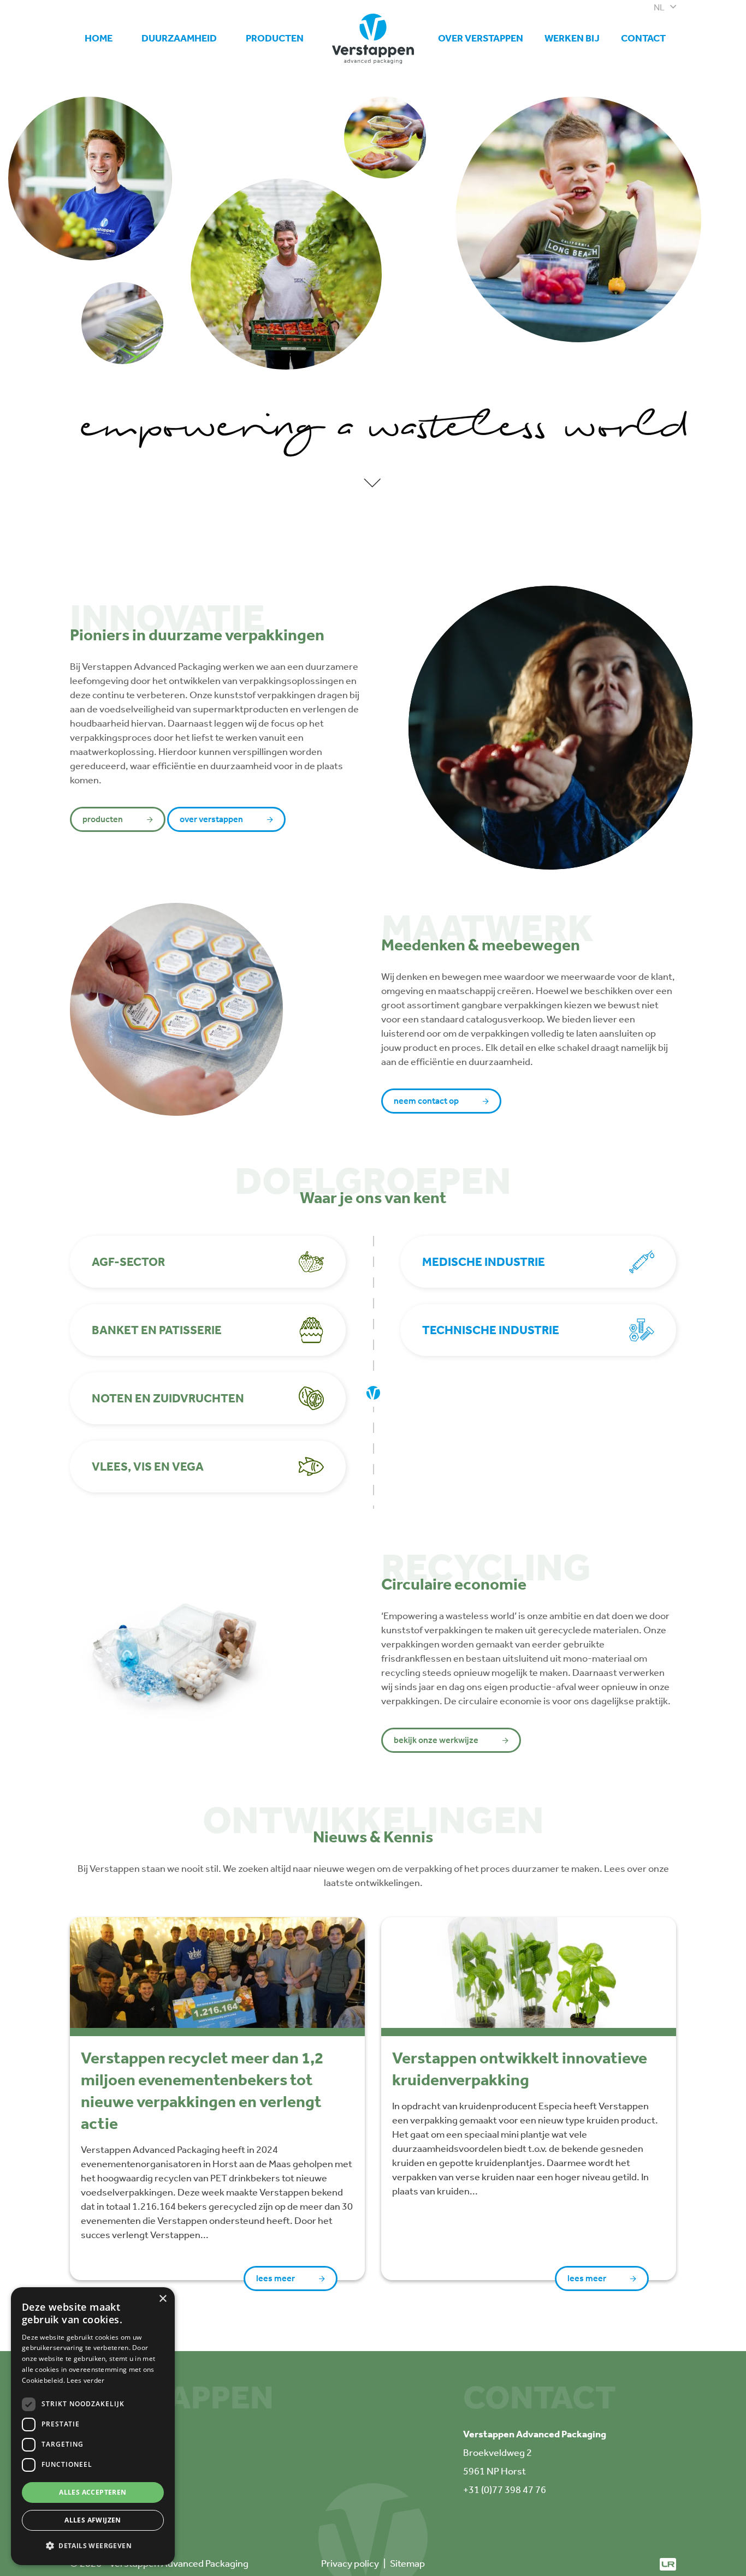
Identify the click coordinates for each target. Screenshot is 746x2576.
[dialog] (93, 2426)
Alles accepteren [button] (93, 2492)
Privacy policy (350, 2563)
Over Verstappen (481, 38)
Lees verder (85, 2380)
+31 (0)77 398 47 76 (505, 2490)
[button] (93, 2546)
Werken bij (572, 34)
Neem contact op (426, 1101)
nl (659, 7)
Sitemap (407, 2563)
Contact (643, 38)
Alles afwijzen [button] (93, 2520)
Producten (275, 38)
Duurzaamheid (179, 38)
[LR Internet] (668, 2563)
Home (99, 38)
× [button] (162, 2299)
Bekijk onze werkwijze (436, 1740)
